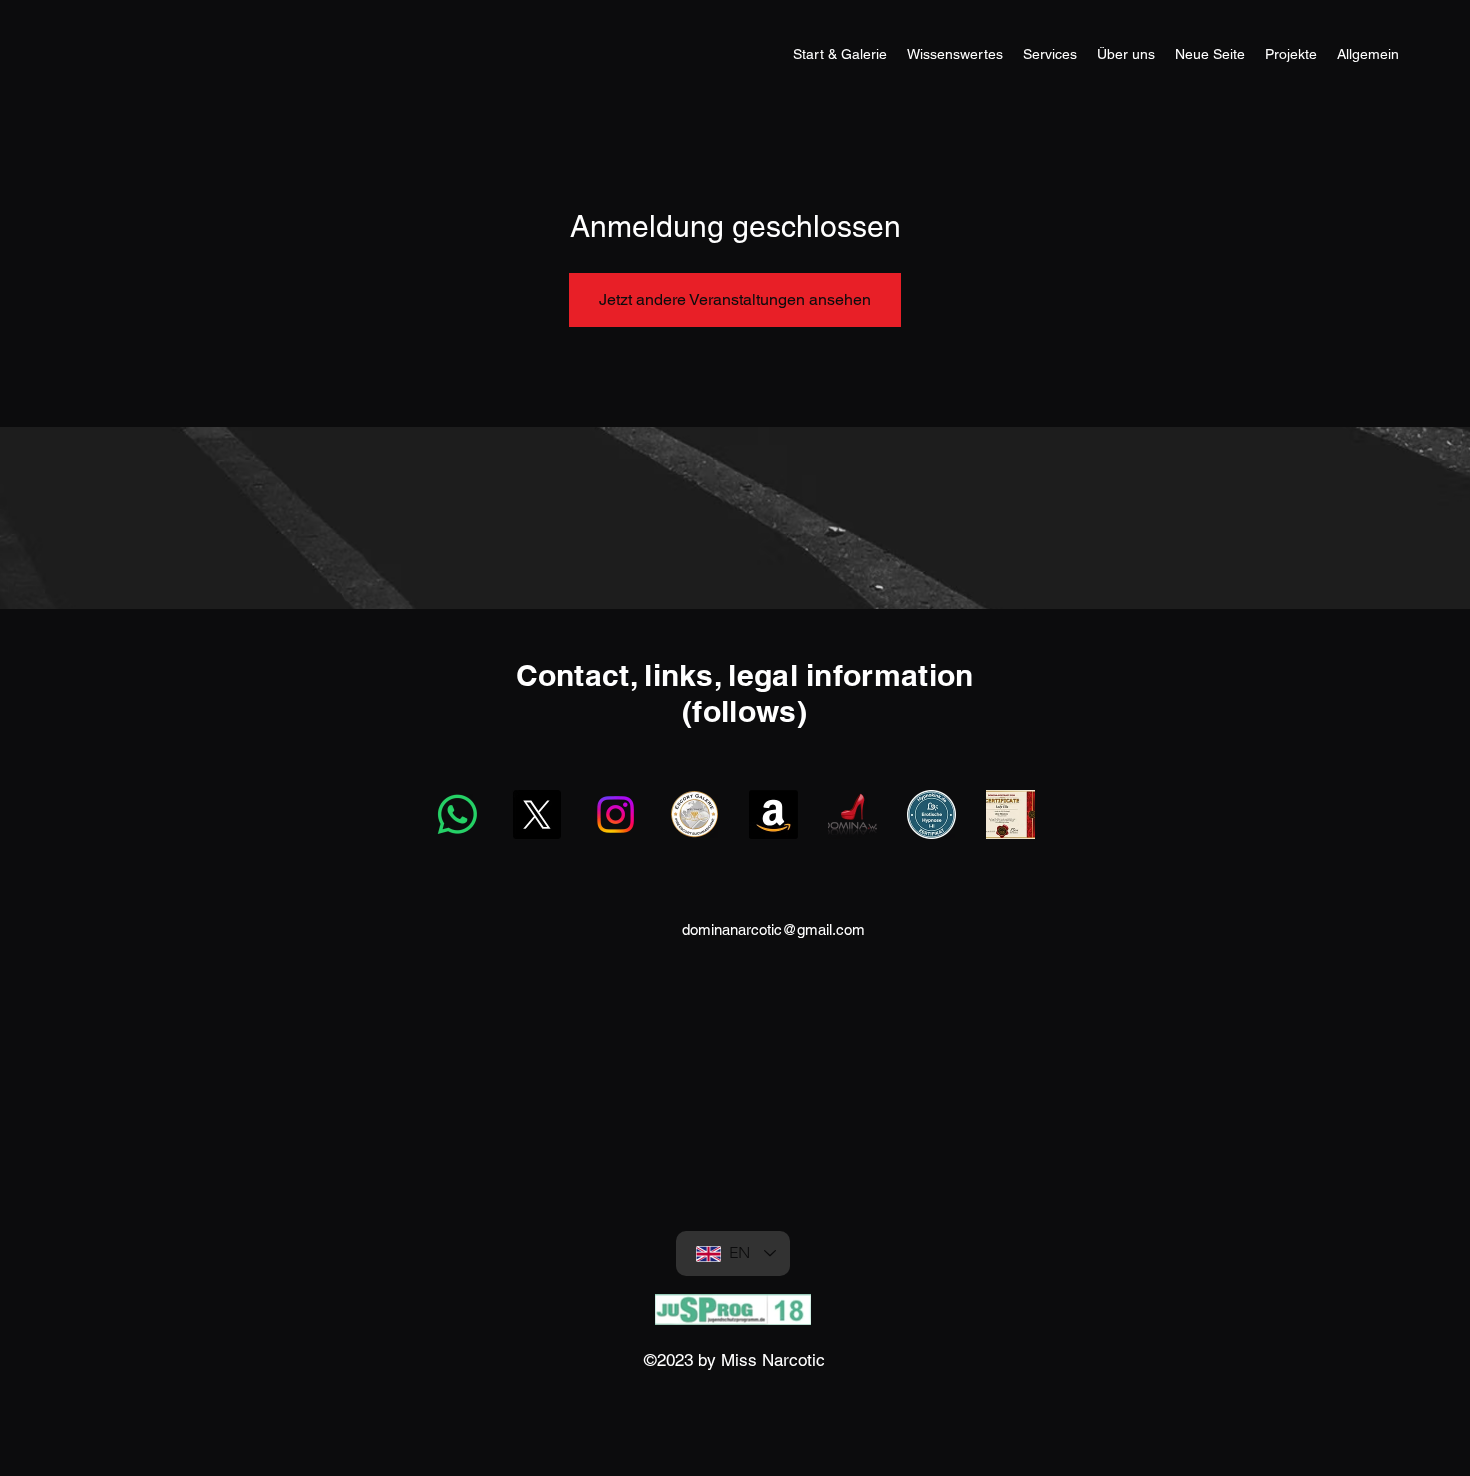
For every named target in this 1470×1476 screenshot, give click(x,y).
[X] (536, 814)
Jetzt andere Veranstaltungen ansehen (735, 299)
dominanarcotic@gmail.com (773, 929)
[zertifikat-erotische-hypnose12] (931, 814)
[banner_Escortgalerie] (694, 814)
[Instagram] (615, 814)
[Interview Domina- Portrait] (1010, 814)
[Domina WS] (852, 814)
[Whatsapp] (457, 814)
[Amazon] (773, 814)
